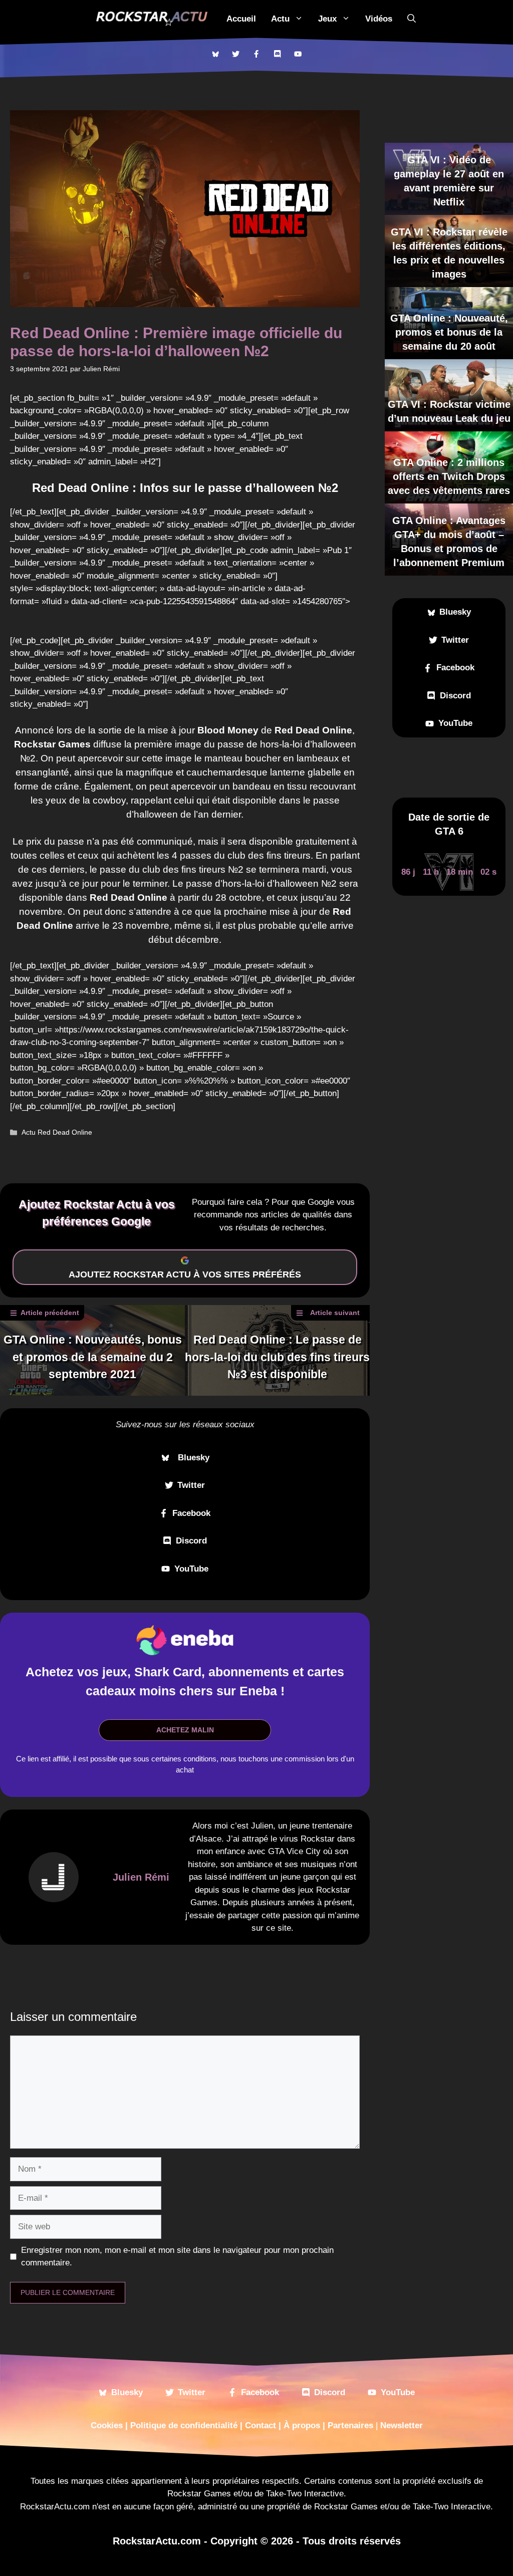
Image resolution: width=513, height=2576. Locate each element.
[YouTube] (298, 54)
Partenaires (350, 2425)
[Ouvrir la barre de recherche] (412, 19)
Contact (261, 2425)
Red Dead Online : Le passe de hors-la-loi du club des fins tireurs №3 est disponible (277, 1357)
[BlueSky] (215, 54)
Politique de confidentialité (184, 2425)
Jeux (327, 19)
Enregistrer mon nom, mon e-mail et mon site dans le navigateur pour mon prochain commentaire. (177, 2257)
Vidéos (379, 19)
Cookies (107, 2425)
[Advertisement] (180, 619)
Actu (280, 19)
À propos (302, 2425)
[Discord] (277, 54)
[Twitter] (236, 54)
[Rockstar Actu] (152, 19)
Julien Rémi (141, 1877)
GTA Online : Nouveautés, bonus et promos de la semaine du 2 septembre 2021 (93, 1357)
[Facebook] (256, 54)
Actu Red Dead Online (57, 1132)
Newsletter (402, 2425)
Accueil (241, 19)
